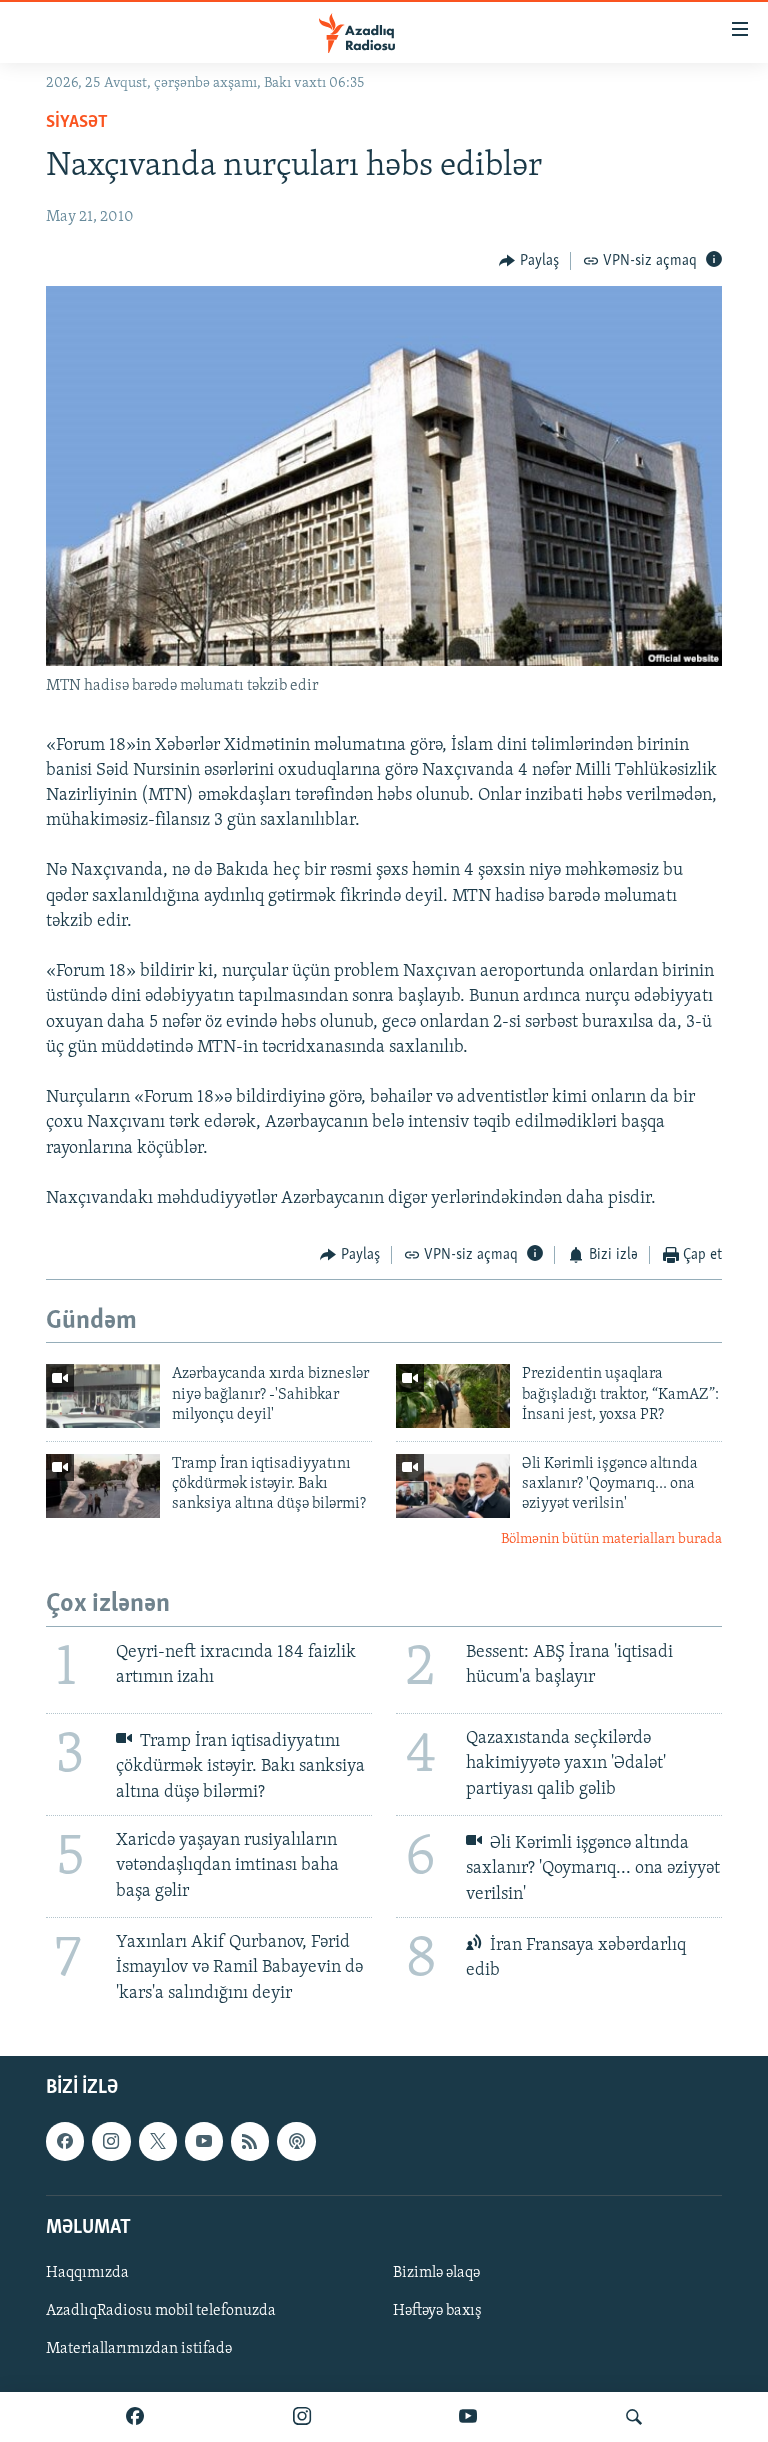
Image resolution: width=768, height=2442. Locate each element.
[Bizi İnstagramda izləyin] (302, 2417)
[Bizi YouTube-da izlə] (468, 2417)
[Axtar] (634, 2417)
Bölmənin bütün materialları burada (611, 1539)
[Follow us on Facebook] (65, 2141)
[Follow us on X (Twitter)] (158, 2141)
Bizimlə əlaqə (436, 2273)
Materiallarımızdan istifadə (139, 2349)
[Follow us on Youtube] (204, 2141)
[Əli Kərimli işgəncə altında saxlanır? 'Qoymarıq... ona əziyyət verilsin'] (453, 1486)
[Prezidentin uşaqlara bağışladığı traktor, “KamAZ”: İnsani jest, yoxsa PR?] (453, 1396)
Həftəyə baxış (437, 2311)
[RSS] (250, 2141)
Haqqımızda (87, 2273)
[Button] (529, 261)
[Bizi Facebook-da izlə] (135, 2417)
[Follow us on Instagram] (111, 2141)
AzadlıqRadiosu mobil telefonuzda (161, 2311)
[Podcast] (296, 2141)
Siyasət (77, 123)
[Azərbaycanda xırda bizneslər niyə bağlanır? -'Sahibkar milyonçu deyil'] (103, 1396)
